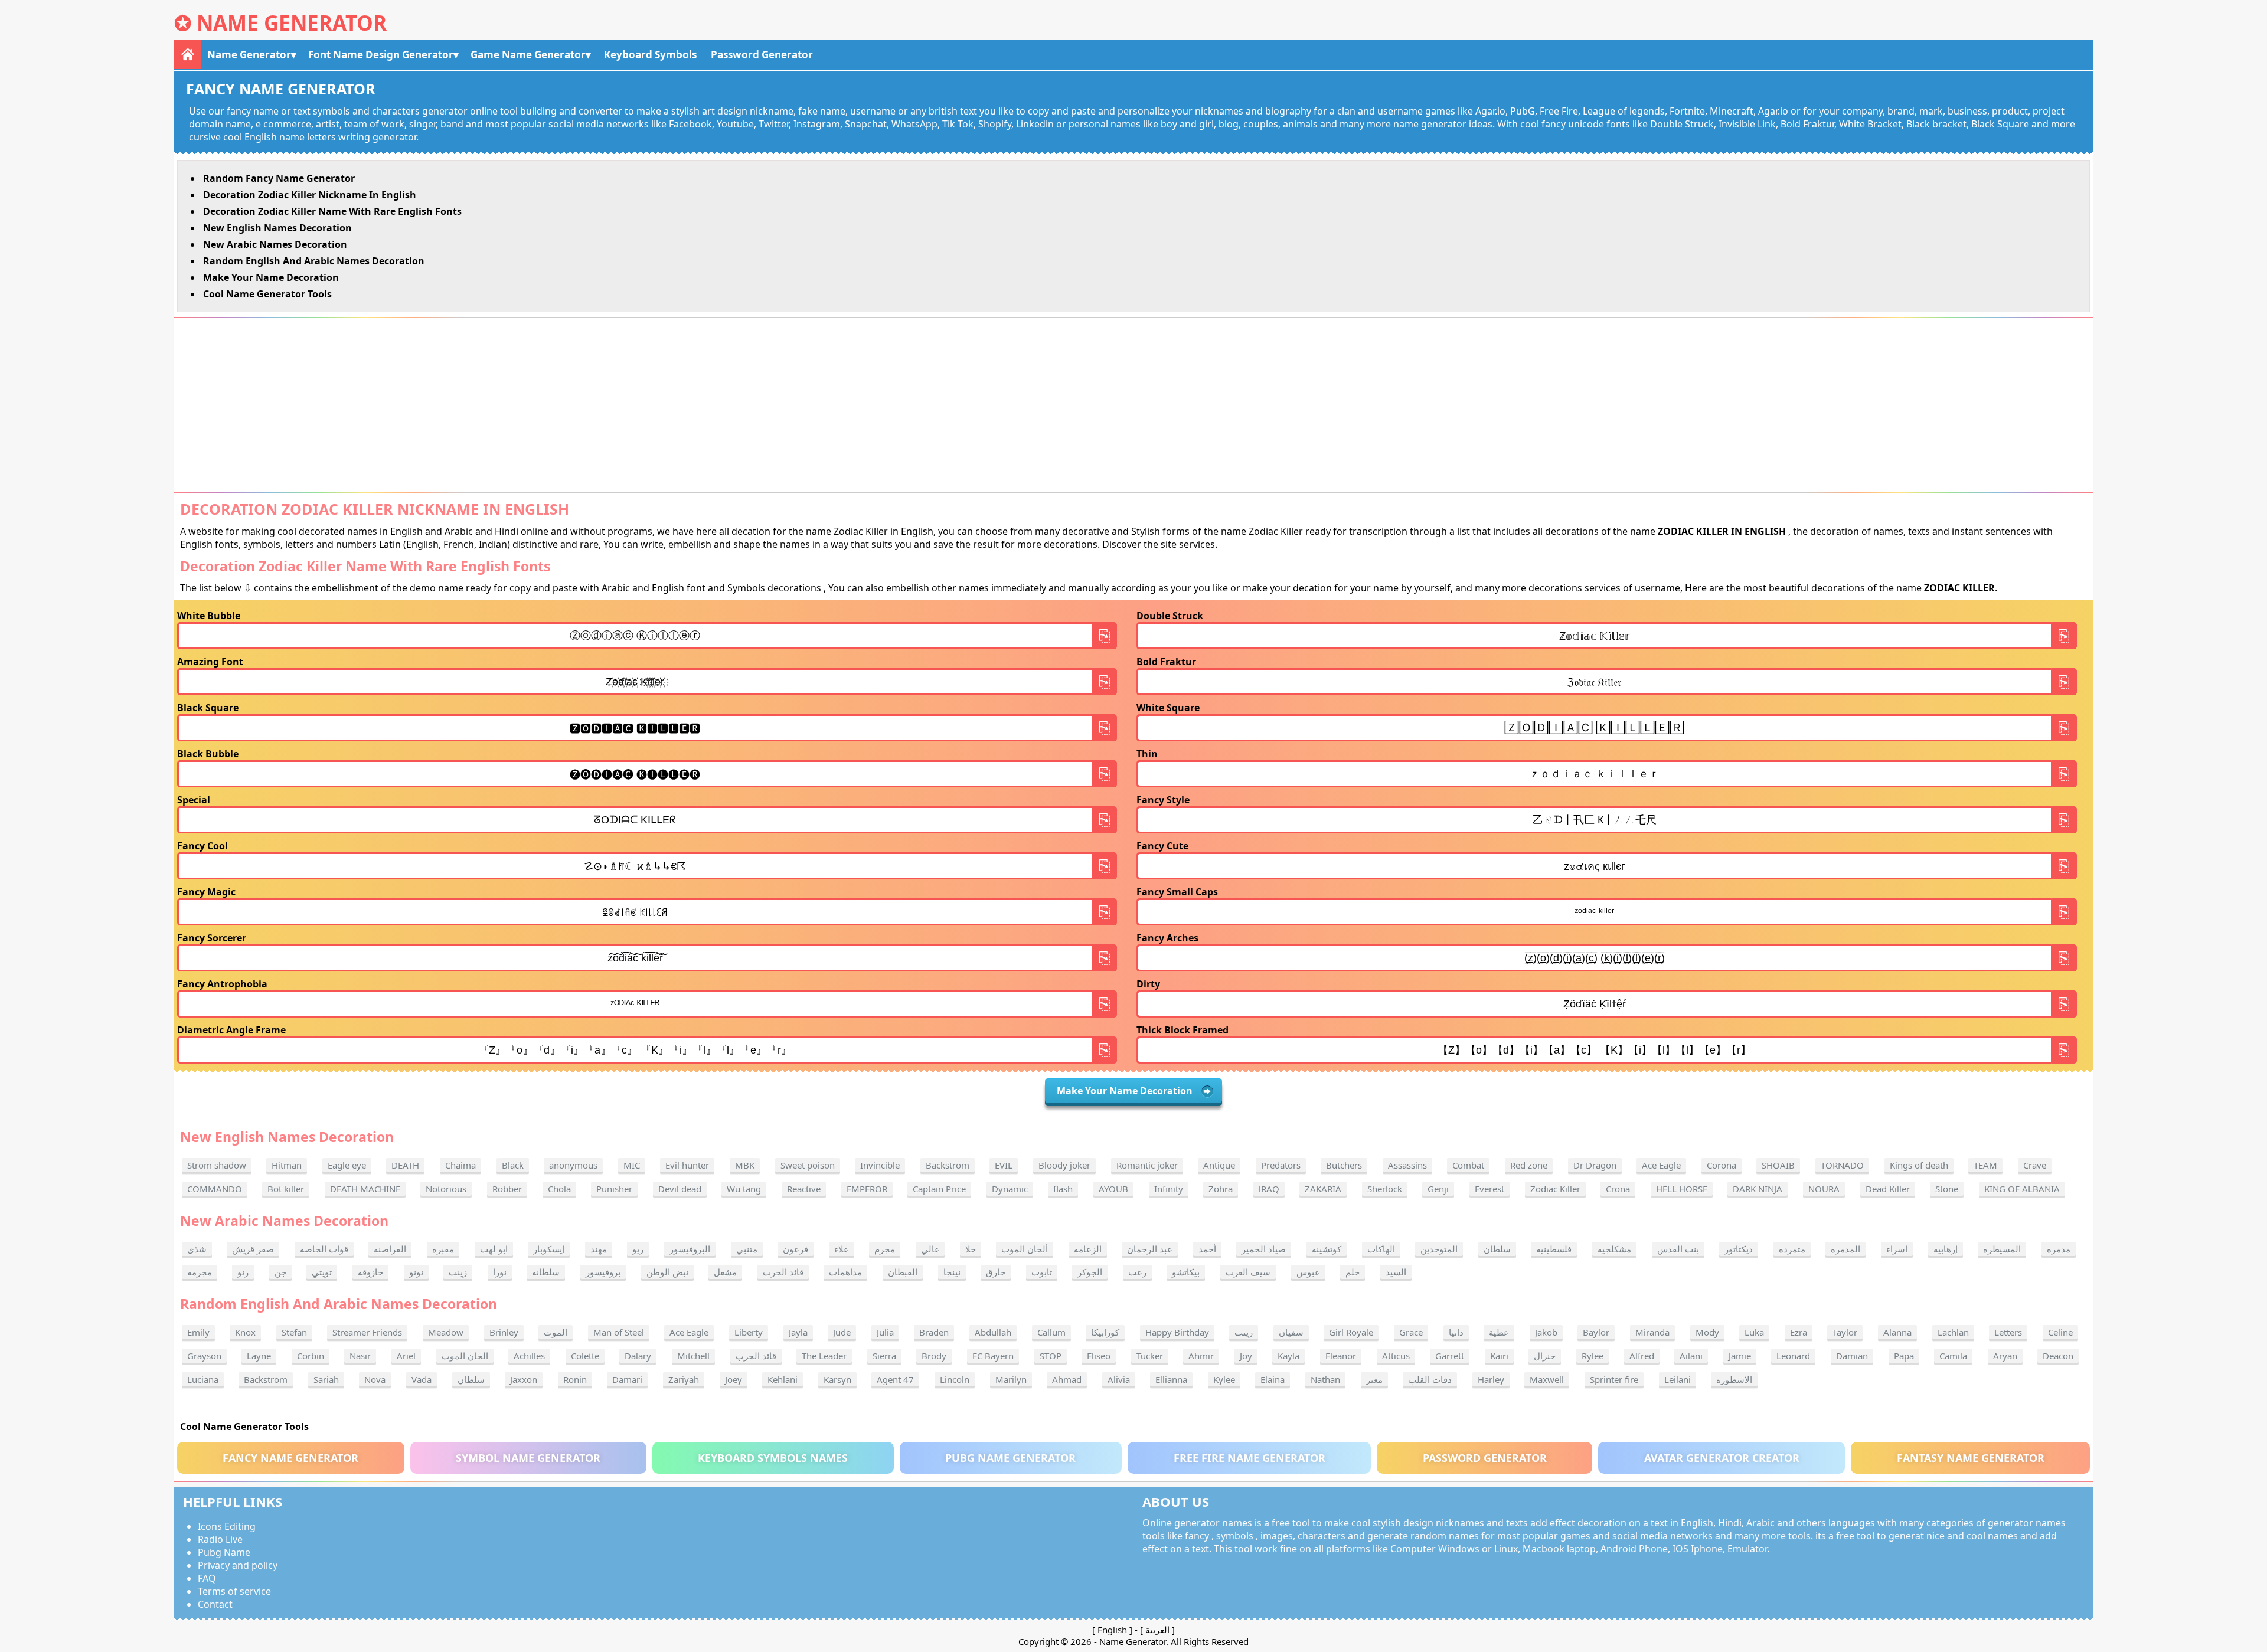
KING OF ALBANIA (2022, 1189)
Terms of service (234, 1591)
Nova (375, 1379)
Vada (422, 1379)
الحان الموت (465, 1356)
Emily (198, 1332)
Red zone (1529, 1165)
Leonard (1793, 1356)
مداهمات (845, 1272)
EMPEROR (867, 1189)
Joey (734, 1379)
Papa (1904, 1356)
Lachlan (1953, 1332)
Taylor (1845, 1332)
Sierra (884, 1356)
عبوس (1308, 1272)
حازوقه (370, 1272)
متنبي (747, 1249)
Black (513, 1165)
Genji (1438, 1189)
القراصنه (390, 1249)
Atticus (1396, 1356)
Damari (627, 1379)
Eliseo (1099, 1356)
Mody (1707, 1332)
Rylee (1593, 1356)
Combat (1468, 1165)
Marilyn (1011, 1379)
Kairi (1499, 1356)
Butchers (1344, 1165)
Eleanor (1341, 1356)
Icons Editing (227, 1526)
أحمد (1207, 1249)
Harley (1491, 1379)
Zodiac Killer (1555, 1189)
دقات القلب (1430, 1379)
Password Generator (762, 55)
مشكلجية (1614, 1249)
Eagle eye (347, 1165)
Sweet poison (808, 1165)
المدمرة (1845, 1249)
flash (1063, 1189)
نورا (500, 1272)
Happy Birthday (1177, 1332)
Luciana (203, 1379)
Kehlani (783, 1379)
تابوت (1042, 1272)
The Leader (824, 1356)
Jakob (1546, 1332)
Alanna (1897, 1332)
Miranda (1652, 1332)
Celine (2060, 1332)
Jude (842, 1332)
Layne (259, 1356)
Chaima (460, 1165)
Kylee (1224, 1379)
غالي (930, 1249)
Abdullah (993, 1332)
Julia (885, 1332)
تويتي (322, 1272)
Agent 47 (895, 1379)
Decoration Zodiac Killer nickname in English (310, 195)
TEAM (1985, 1165)
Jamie (1740, 1356)
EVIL (1004, 1165)
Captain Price (939, 1189)
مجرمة (200, 1272)
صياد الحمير (1264, 1249)
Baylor (1596, 1332)
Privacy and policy (238, 1565)
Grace (1411, 1332)
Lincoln (955, 1379)
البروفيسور (690, 1249)
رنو (243, 1272)
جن (280, 1272)
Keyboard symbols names (773, 1458)
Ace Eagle (1661, 1165)
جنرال (1545, 1356)
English (1112, 1630)
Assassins (1407, 1165)
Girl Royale (1351, 1332)
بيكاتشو (1186, 1272)
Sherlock (1385, 1189)
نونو (416, 1272)
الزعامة (1088, 1249)
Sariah (326, 1379)
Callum (1051, 1332)
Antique (1219, 1165)
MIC (632, 1165)
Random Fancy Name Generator (279, 178)
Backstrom (948, 1165)
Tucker (1150, 1356)
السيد (1396, 1272)
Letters (2008, 1332)
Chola (559, 1189)
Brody (934, 1356)
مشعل (725, 1272)
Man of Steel (619, 1332)
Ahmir (1201, 1356)
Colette (585, 1356)
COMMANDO (215, 1189)
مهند (599, 1249)
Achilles (529, 1356)
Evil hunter (687, 1165)
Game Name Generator (528, 55)
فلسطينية (1554, 1249)
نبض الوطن (667, 1272)
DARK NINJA (1758, 1189)
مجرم (885, 1249)
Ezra (1799, 1332)
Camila (1953, 1356)
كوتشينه (1327, 1249)
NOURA (1824, 1189)
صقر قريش (253, 1249)
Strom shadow (217, 1165)
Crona (1618, 1189)
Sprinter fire (1614, 1379)
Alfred (1642, 1356)
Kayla (1288, 1356)
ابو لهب (494, 1249)
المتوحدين (1439, 1249)
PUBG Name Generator (1010, 1458)
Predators (1281, 1165)
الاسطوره (1734, 1379)
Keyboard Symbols (650, 55)
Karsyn (837, 1379)
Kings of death (1919, 1165)
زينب (458, 1272)
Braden (934, 1332)
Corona (1722, 1165)
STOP (1051, 1356)
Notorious (446, 1189)
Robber (507, 1189)
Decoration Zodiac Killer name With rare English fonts (332, 211)
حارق (996, 1272)
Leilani (1678, 1379)
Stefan (294, 1332)
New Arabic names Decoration (275, 244)
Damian (1852, 1356)
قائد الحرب (783, 1272)
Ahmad (1067, 1379)
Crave (2035, 1165)
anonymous (573, 1165)
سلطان (1497, 1249)
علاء (842, 1249)
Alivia (1119, 1379)
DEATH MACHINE (365, 1189)
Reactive (804, 1189)
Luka (1754, 1332)
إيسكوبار (549, 1249)
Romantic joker (1147, 1165)
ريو (638, 1249)
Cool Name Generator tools (267, 294)
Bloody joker (1064, 1165)
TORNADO (1842, 1165)
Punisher (614, 1189)
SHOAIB (1778, 1165)
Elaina (1273, 1379)
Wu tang (744, 1189)
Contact (215, 1604)
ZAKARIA (1323, 1189)
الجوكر (1090, 1272)
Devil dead (680, 1189)
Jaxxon (524, 1379)
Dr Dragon (1595, 1165)
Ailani (1691, 1356)
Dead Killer (1888, 1189)
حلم (1353, 1272)
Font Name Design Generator (381, 55)
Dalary (638, 1356)
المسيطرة (2002, 1249)
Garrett (1450, 1356)
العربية (1157, 1630)
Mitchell (693, 1356)
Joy (1246, 1356)
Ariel (406, 1356)
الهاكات (1381, 1249)
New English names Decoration (277, 228)
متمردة (1792, 1249)
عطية (1499, 1332)
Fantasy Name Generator (1971, 1458)
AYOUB (1113, 1189)
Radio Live (220, 1539)
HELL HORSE (1682, 1189)
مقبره (443, 1249)
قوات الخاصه (324, 1249)
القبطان (903, 1272)
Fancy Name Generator (290, 1458)
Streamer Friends (367, 1332)
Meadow (446, 1332)
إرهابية (1946, 1249)
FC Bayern (993, 1356)
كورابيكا (1105, 1332)
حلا (971, 1249)
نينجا (952, 1272)
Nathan (1325, 1379)
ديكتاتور (1739, 1249)
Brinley (504, 1332)
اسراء (1897, 1249)
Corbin (311, 1356)
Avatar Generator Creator (1722, 1458)
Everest (1489, 1189)
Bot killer (286, 1189)
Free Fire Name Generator (1250, 1458)
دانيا (1456, 1332)
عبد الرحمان (1150, 1249)
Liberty (749, 1332)
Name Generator (292, 23)
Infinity (1169, 1189)
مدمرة (2059, 1249)
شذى (197, 1249)
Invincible (880, 1165)
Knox (245, 1332)
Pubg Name (224, 1552)
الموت (556, 1332)
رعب (1137, 1272)
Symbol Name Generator (528, 1458)
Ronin (575, 1379)
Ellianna (1171, 1379)
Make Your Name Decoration (271, 277)
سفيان (1291, 1332)
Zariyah (684, 1379)
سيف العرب (1248, 1272)
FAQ (207, 1578)
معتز (1374, 1379)
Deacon (2058, 1356)
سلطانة (546, 1272)
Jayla (798, 1332)
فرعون (796, 1249)
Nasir (360, 1356)
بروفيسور (603, 1272)
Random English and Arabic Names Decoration (314, 261)
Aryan (2005, 1356)
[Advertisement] (1133, 405)
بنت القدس (1678, 1249)
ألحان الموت (1025, 1249)
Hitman (287, 1165)
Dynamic (1010, 1189)
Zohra (1221, 1189)
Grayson (204, 1356)
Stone (1947, 1189)
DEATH (405, 1165)
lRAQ (1269, 1189)
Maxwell (1547, 1379)
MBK (745, 1165)
